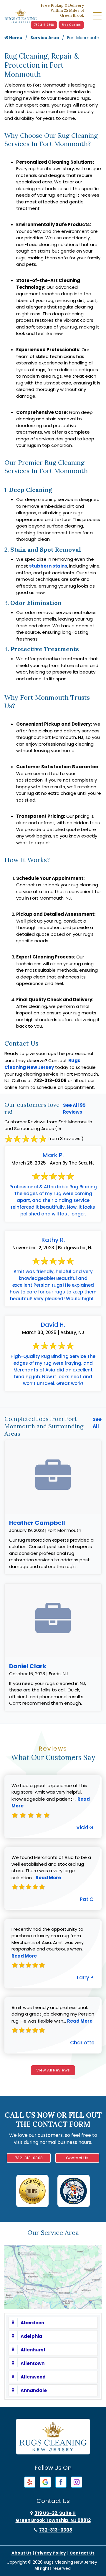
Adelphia (31, 2336)
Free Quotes (71, 25)
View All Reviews (53, 2070)
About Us (21, 2553)
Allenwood (33, 2377)
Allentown (33, 2363)
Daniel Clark (28, 1666)
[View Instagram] (77, 2482)
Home (15, 38)
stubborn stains (48, 566)
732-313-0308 (44, 25)
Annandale (34, 2390)
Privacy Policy (50, 2553)
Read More (48, 1878)
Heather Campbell (37, 1523)
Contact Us (77, 2158)
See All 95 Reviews (74, 1109)
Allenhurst (33, 2350)
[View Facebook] (61, 2482)
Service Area (45, 38)
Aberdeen (32, 2323)
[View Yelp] (30, 2482)
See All (97, 1423)
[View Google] (45, 2482)
